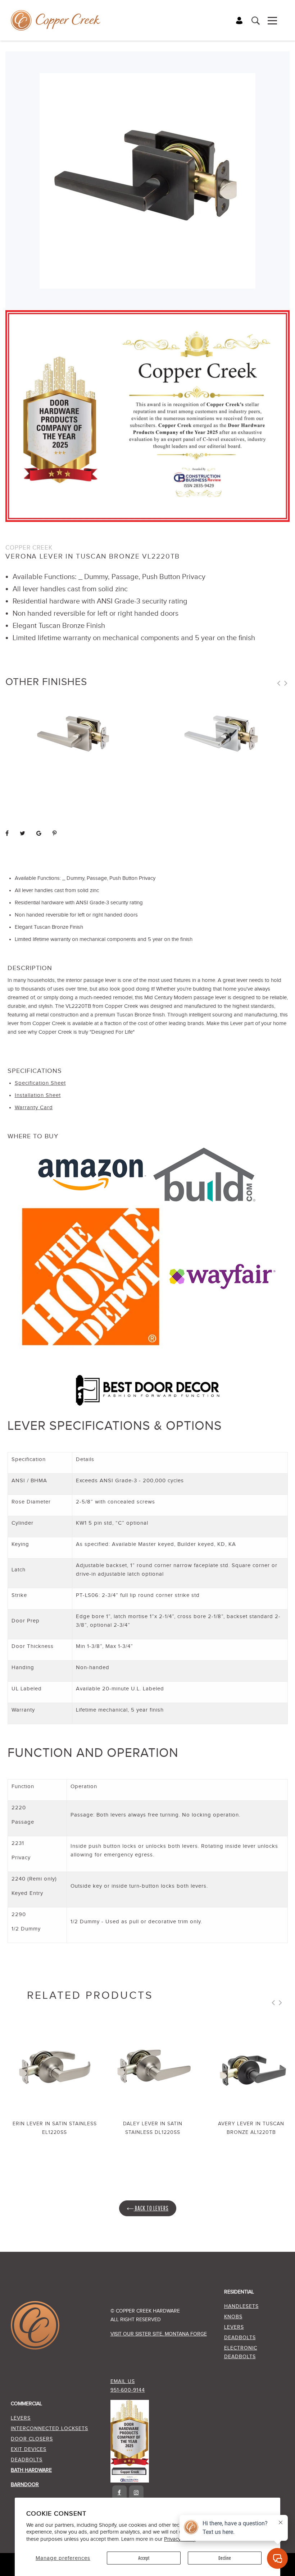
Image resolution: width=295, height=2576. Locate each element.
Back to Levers (151, 2208)
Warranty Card (34, 1108)
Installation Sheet (38, 1095)
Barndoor (25, 2485)
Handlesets (241, 2306)
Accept (144, 2558)
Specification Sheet (40, 1083)
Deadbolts (240, 2338)
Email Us (123, 2382)
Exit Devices (29, 2449)
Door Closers (32, 2439)
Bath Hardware (31, 2470)
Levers (234, 2327)
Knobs (233, 2317)
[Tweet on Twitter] (23, 834)
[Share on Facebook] (7, 834)
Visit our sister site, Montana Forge (159, 2334)
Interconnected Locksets (49, 2429)
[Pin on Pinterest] (55, 834)
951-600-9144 (128, 2390)
